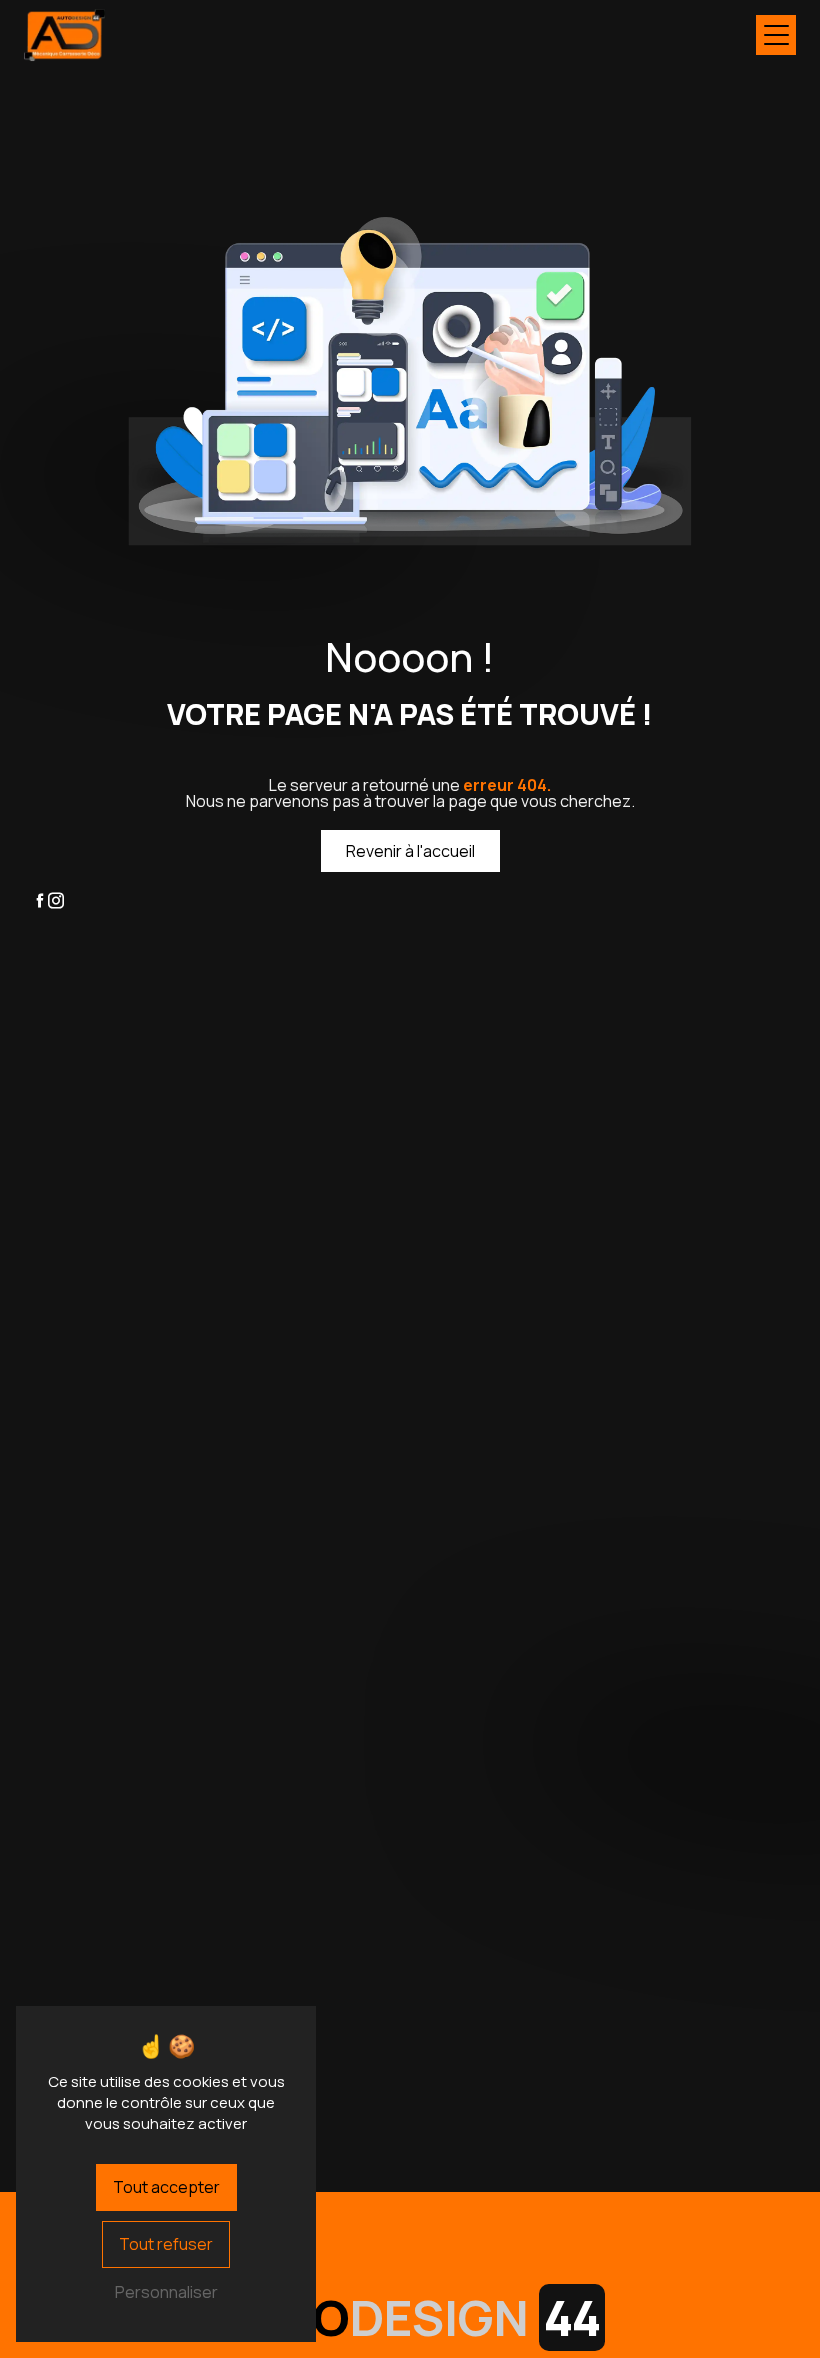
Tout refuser (166, 2244)
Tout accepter (166, 2187)
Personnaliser (166, 2292)
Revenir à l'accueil (410, 851)
